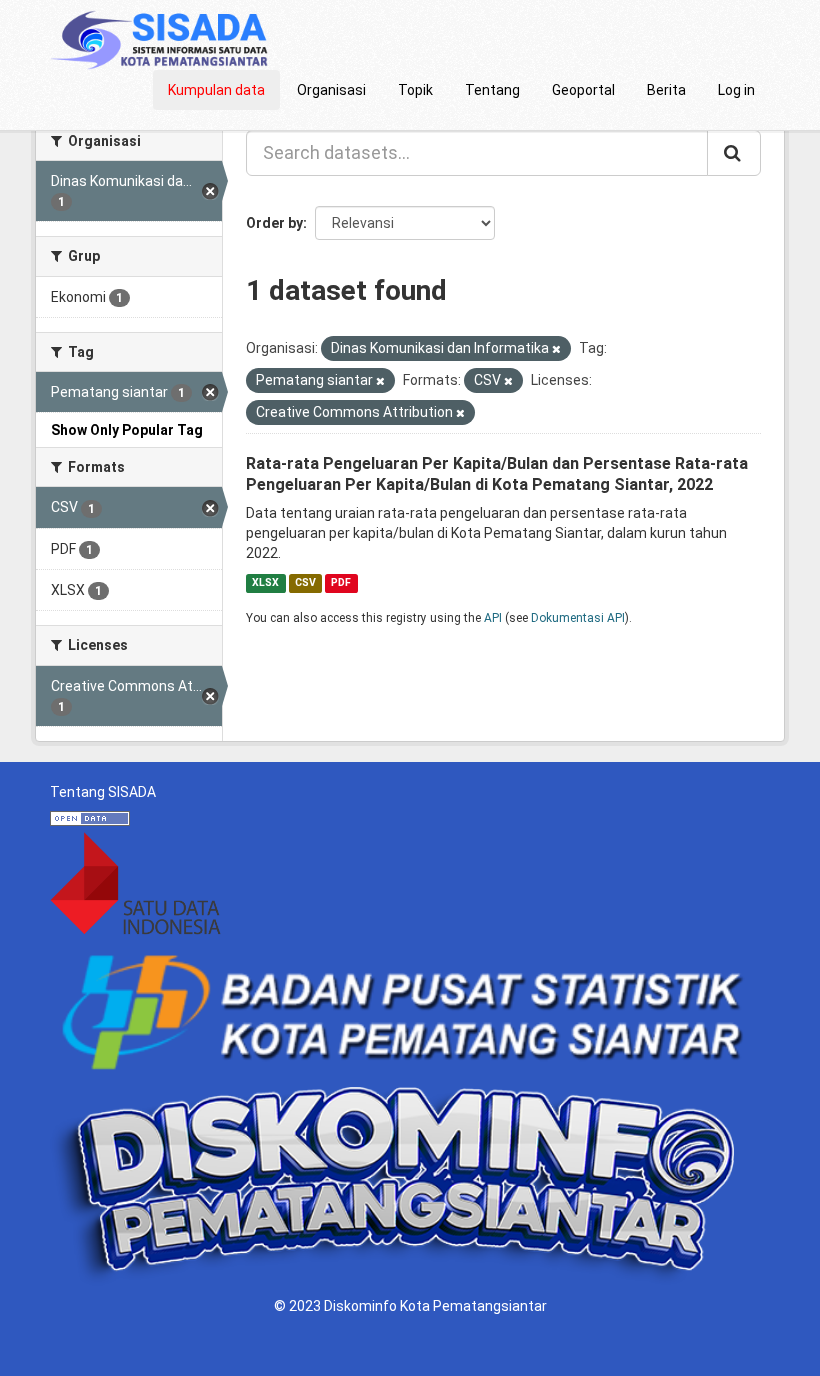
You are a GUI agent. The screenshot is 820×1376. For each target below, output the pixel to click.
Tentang (492, 90)
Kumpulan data (216, 90)
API (493, 618)
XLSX (265, 582)
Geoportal (583, 90)
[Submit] (734, 153)
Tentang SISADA (103, 792)
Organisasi (331, 90)
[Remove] (556, 349)
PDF (341, 582)
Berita (666, 90)
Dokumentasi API (578, 618)
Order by (274, 223)
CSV (305, 582)
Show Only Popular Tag (127, 430)
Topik (415, 90)
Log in (736, 90)
